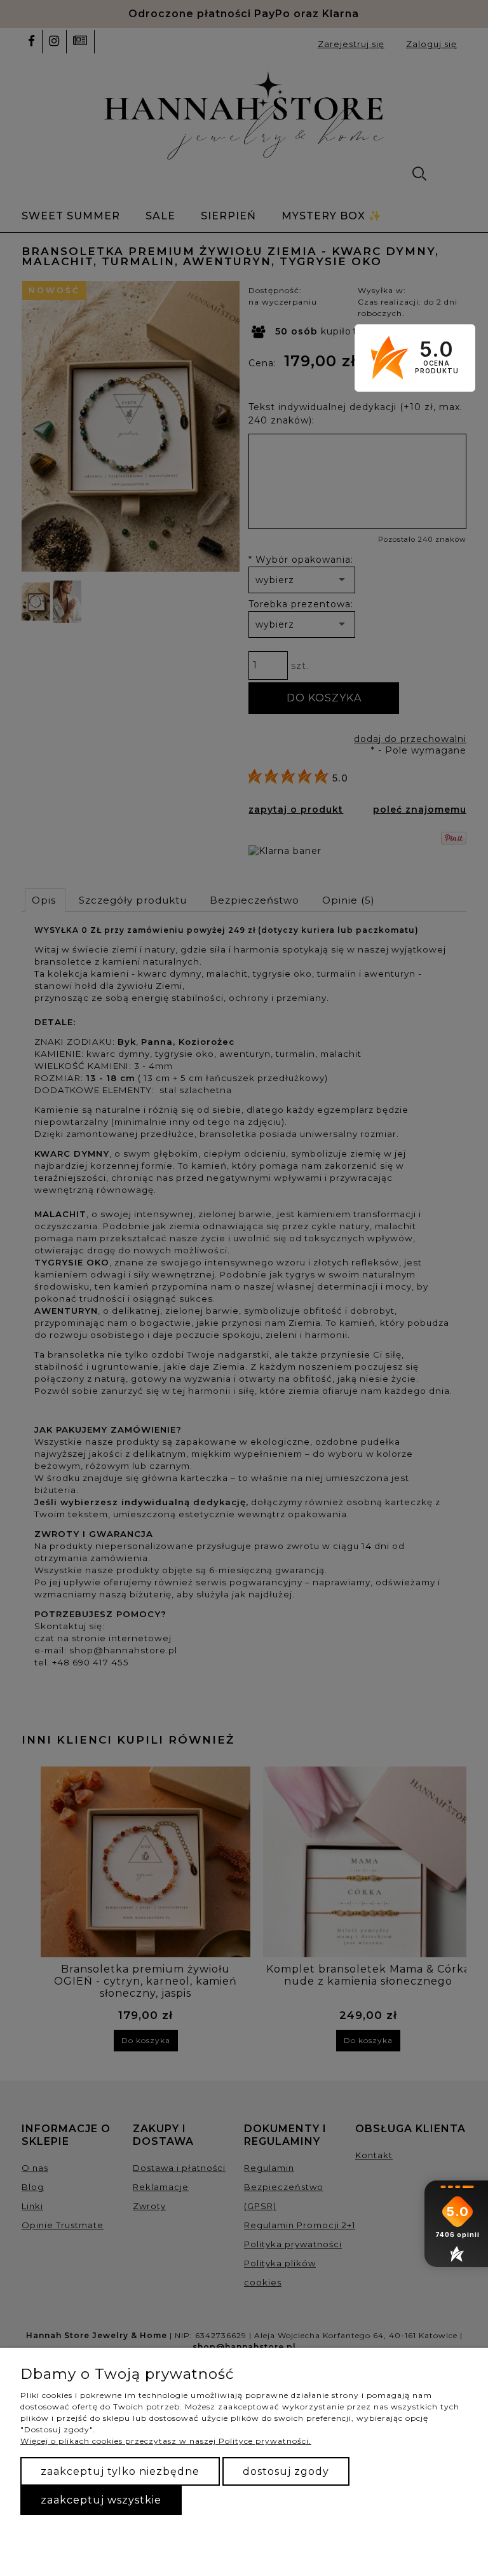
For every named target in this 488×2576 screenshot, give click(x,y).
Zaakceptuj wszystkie (101, 2500)
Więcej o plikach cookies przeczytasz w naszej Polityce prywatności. (166, 2441)
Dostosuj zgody (286, 2471)
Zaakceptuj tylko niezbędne (120, 2471)
